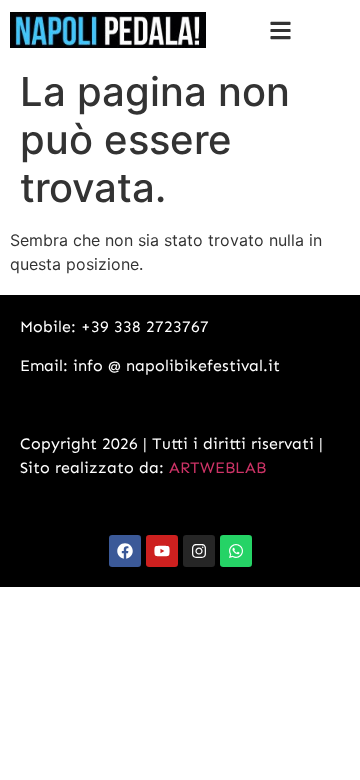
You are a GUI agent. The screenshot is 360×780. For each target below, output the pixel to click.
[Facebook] (125, 551)
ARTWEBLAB (217, 467)
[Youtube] (162, 551)
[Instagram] (199, 551)
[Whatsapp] (236, 551)
